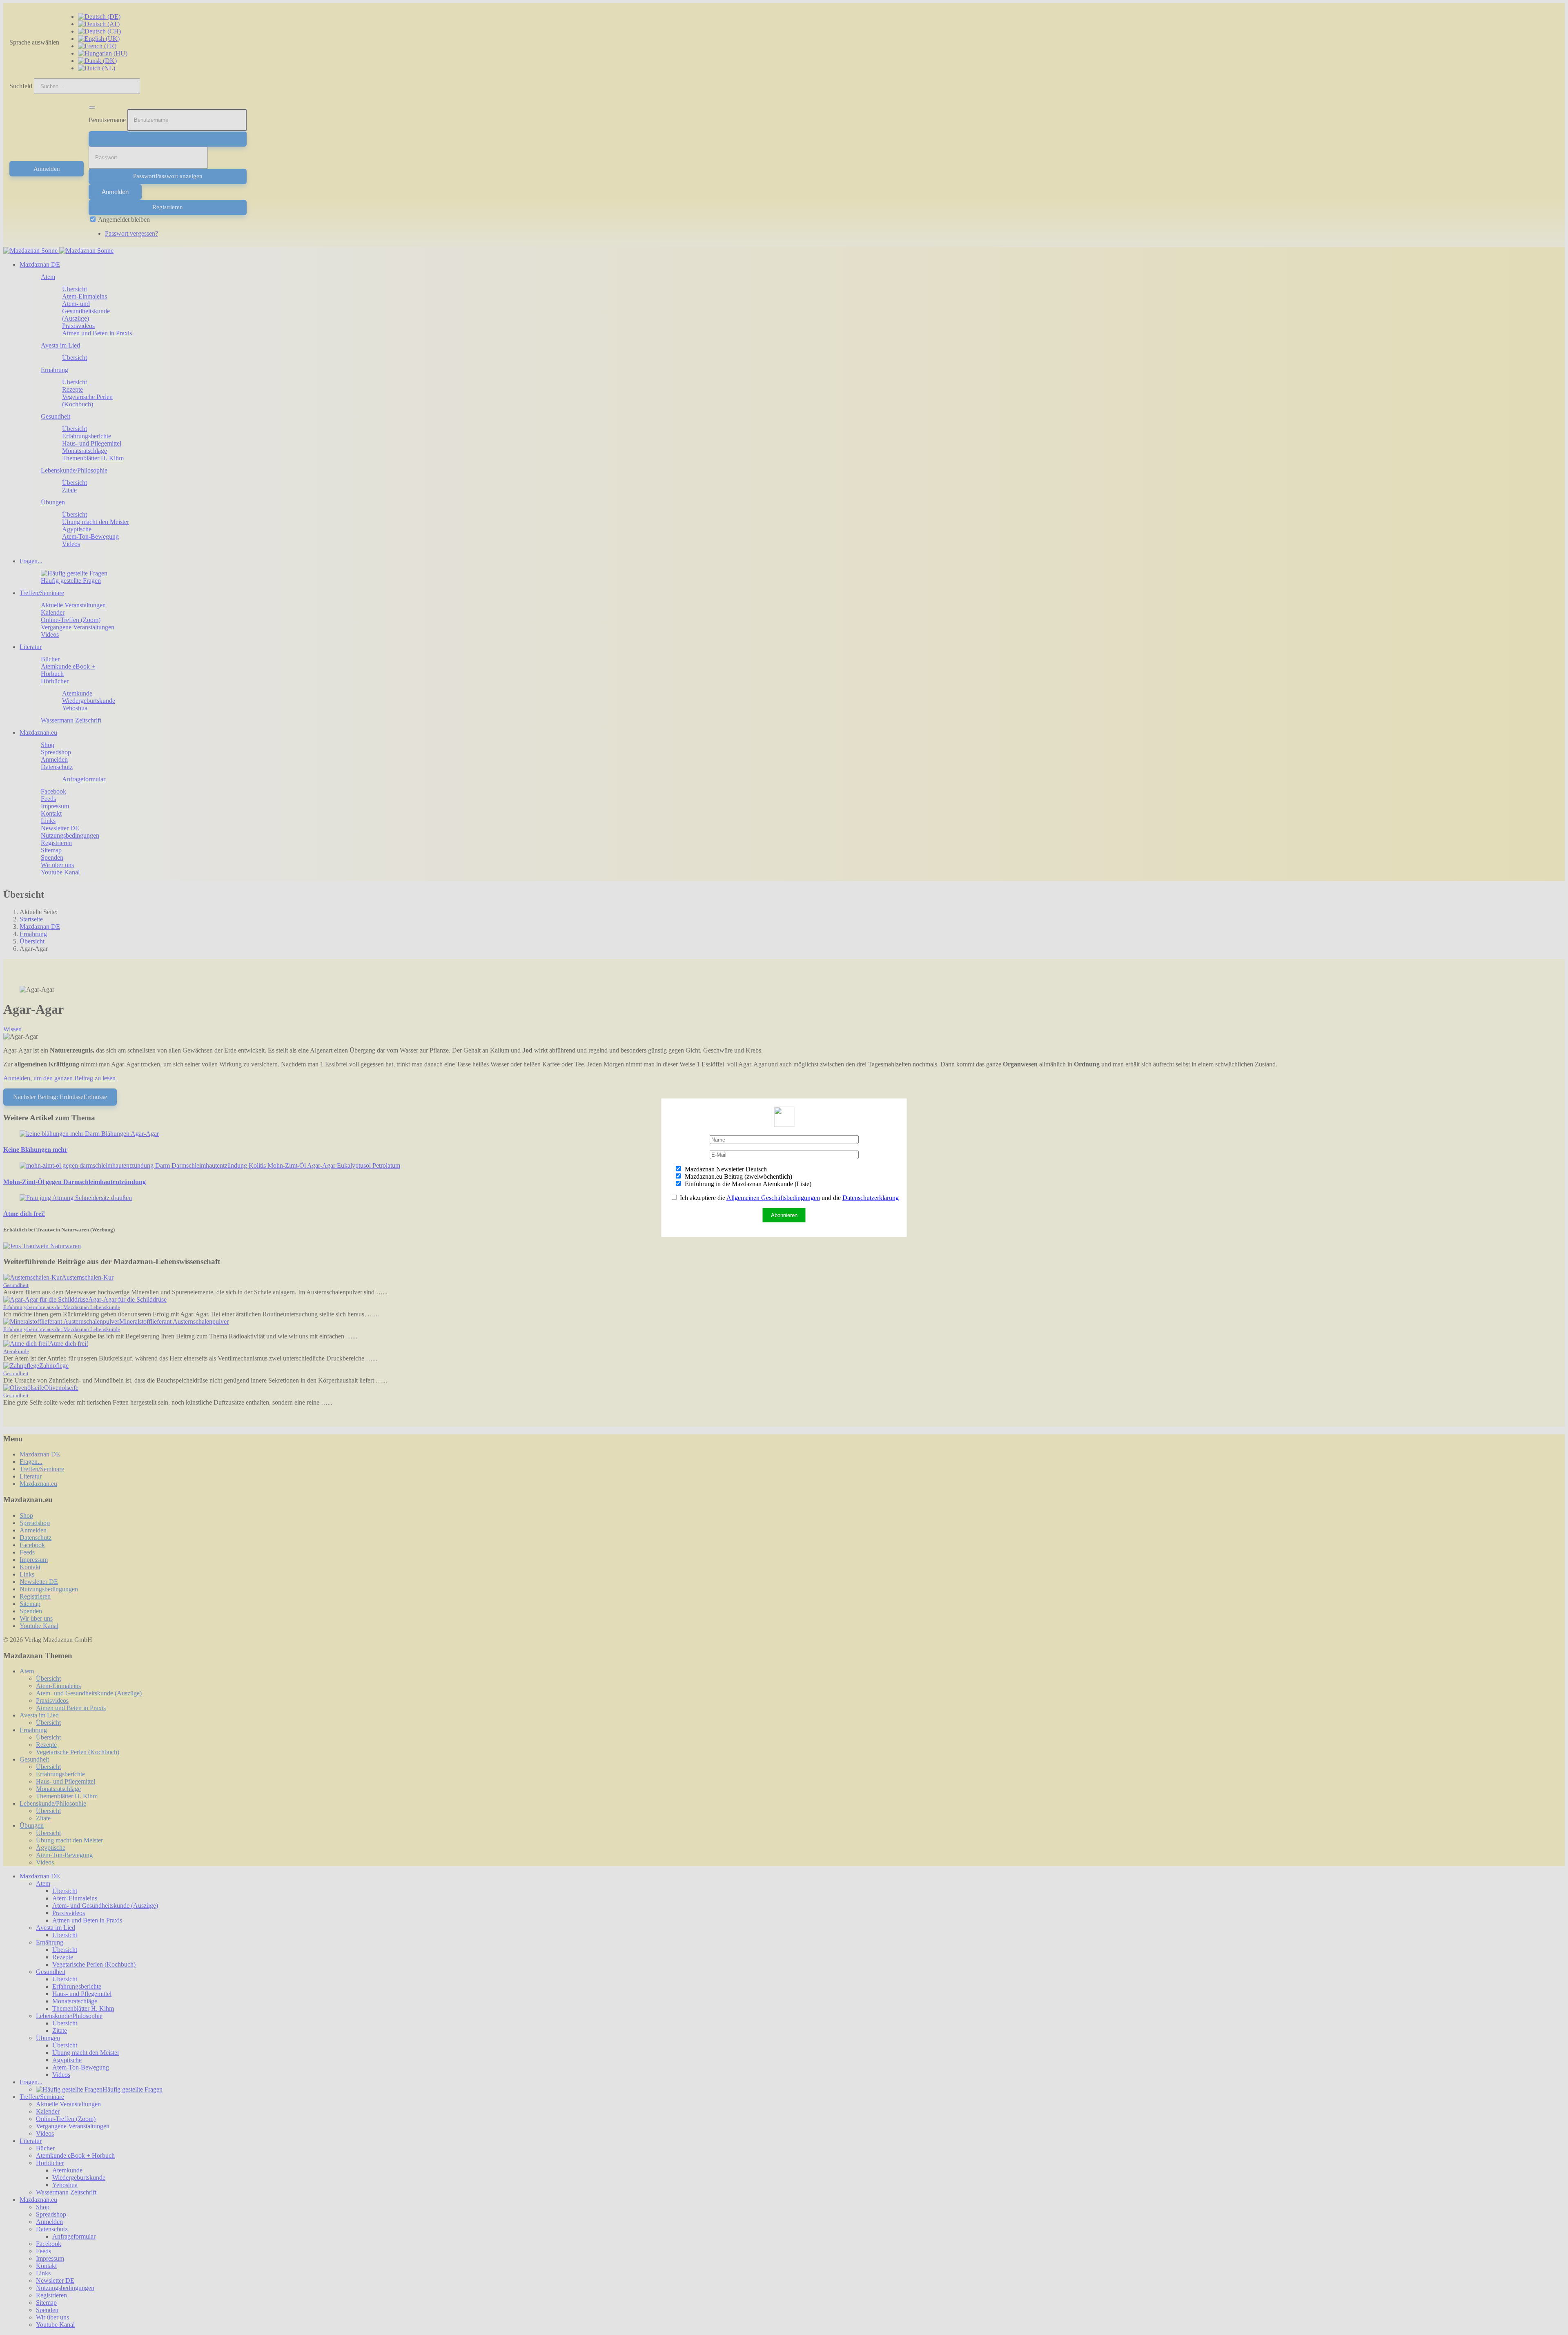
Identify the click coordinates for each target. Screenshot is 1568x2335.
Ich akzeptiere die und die (788, 1197)
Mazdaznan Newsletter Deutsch (725, 1169)
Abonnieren (784, 1215)
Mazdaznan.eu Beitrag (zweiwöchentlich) (738, 1176)
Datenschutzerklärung (871, 1197)
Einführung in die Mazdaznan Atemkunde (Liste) (747, 1183)
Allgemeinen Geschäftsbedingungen (773, 1197)
